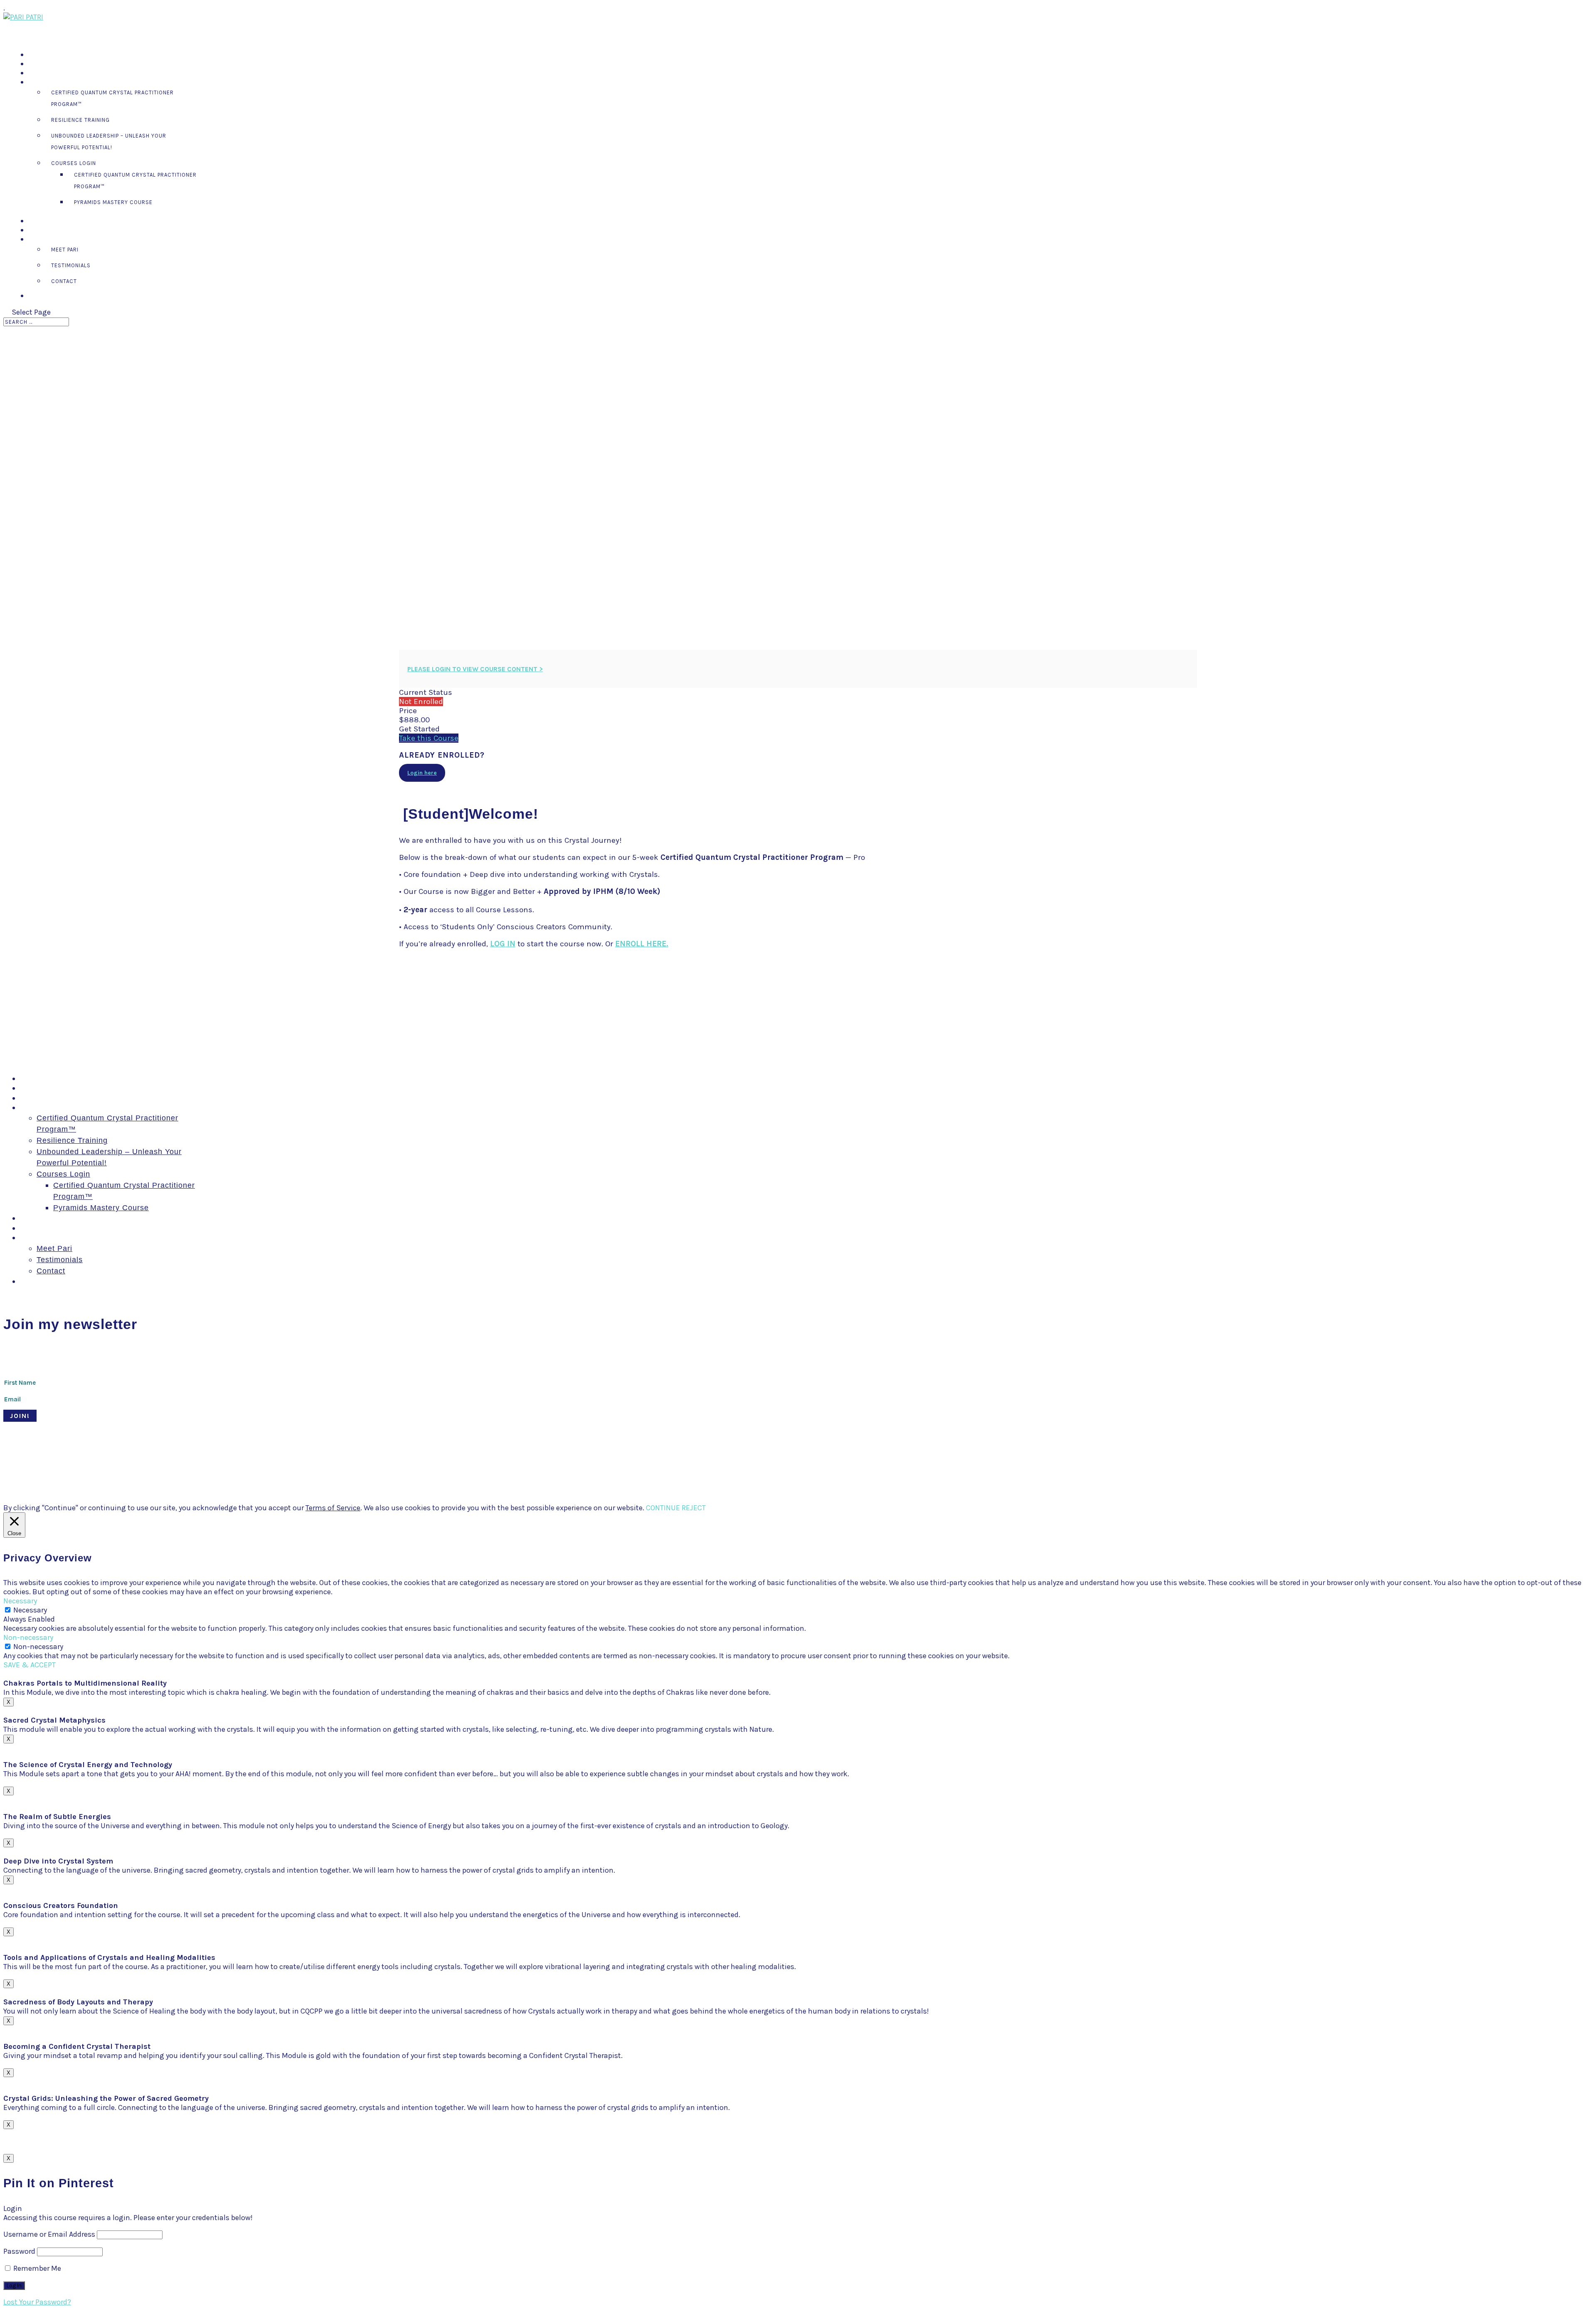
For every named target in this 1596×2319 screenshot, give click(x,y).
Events (33, 1218)
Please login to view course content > (475, 669)
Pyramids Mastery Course (113, 202)
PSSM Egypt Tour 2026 (63, 1078)
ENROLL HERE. (642, 944)
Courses (42, 82)
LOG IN (503, 944)
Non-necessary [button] (28, 1637)
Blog (28, 1228)
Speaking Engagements (63, 73)
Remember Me (36, 2268)
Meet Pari (65, 250)
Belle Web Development (248, 1466)
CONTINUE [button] (663, 1508)
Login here (422, 773)
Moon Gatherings (52, 1088)
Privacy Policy (371, 1466)
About (31, 1238)
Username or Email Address (49, 2234)
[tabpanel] (798, 875)
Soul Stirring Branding (145, 1466)
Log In (37, 296)
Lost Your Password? (37, 2302)
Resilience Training (80, 120)
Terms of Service (333, 1508)
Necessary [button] (20, 1601)
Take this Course (429, 738)
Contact (64, 281)
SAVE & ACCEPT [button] (30, 1665)
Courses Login (74, 163)
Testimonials (71, 265)
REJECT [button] (694, 1508)
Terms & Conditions (316, 1466)
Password (19, 2251)
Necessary (30, 1610)
